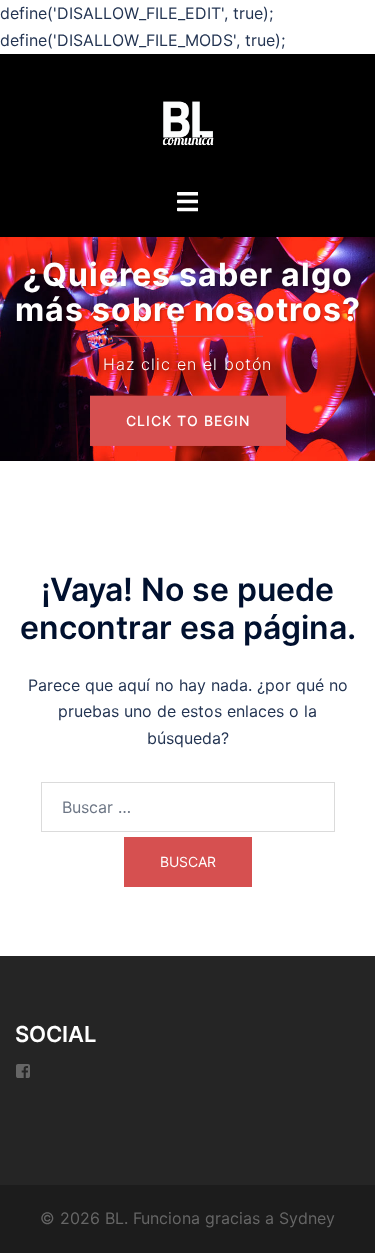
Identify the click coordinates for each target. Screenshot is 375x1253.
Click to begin (188, 420)
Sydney (307, 1218)
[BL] (188, 122)
